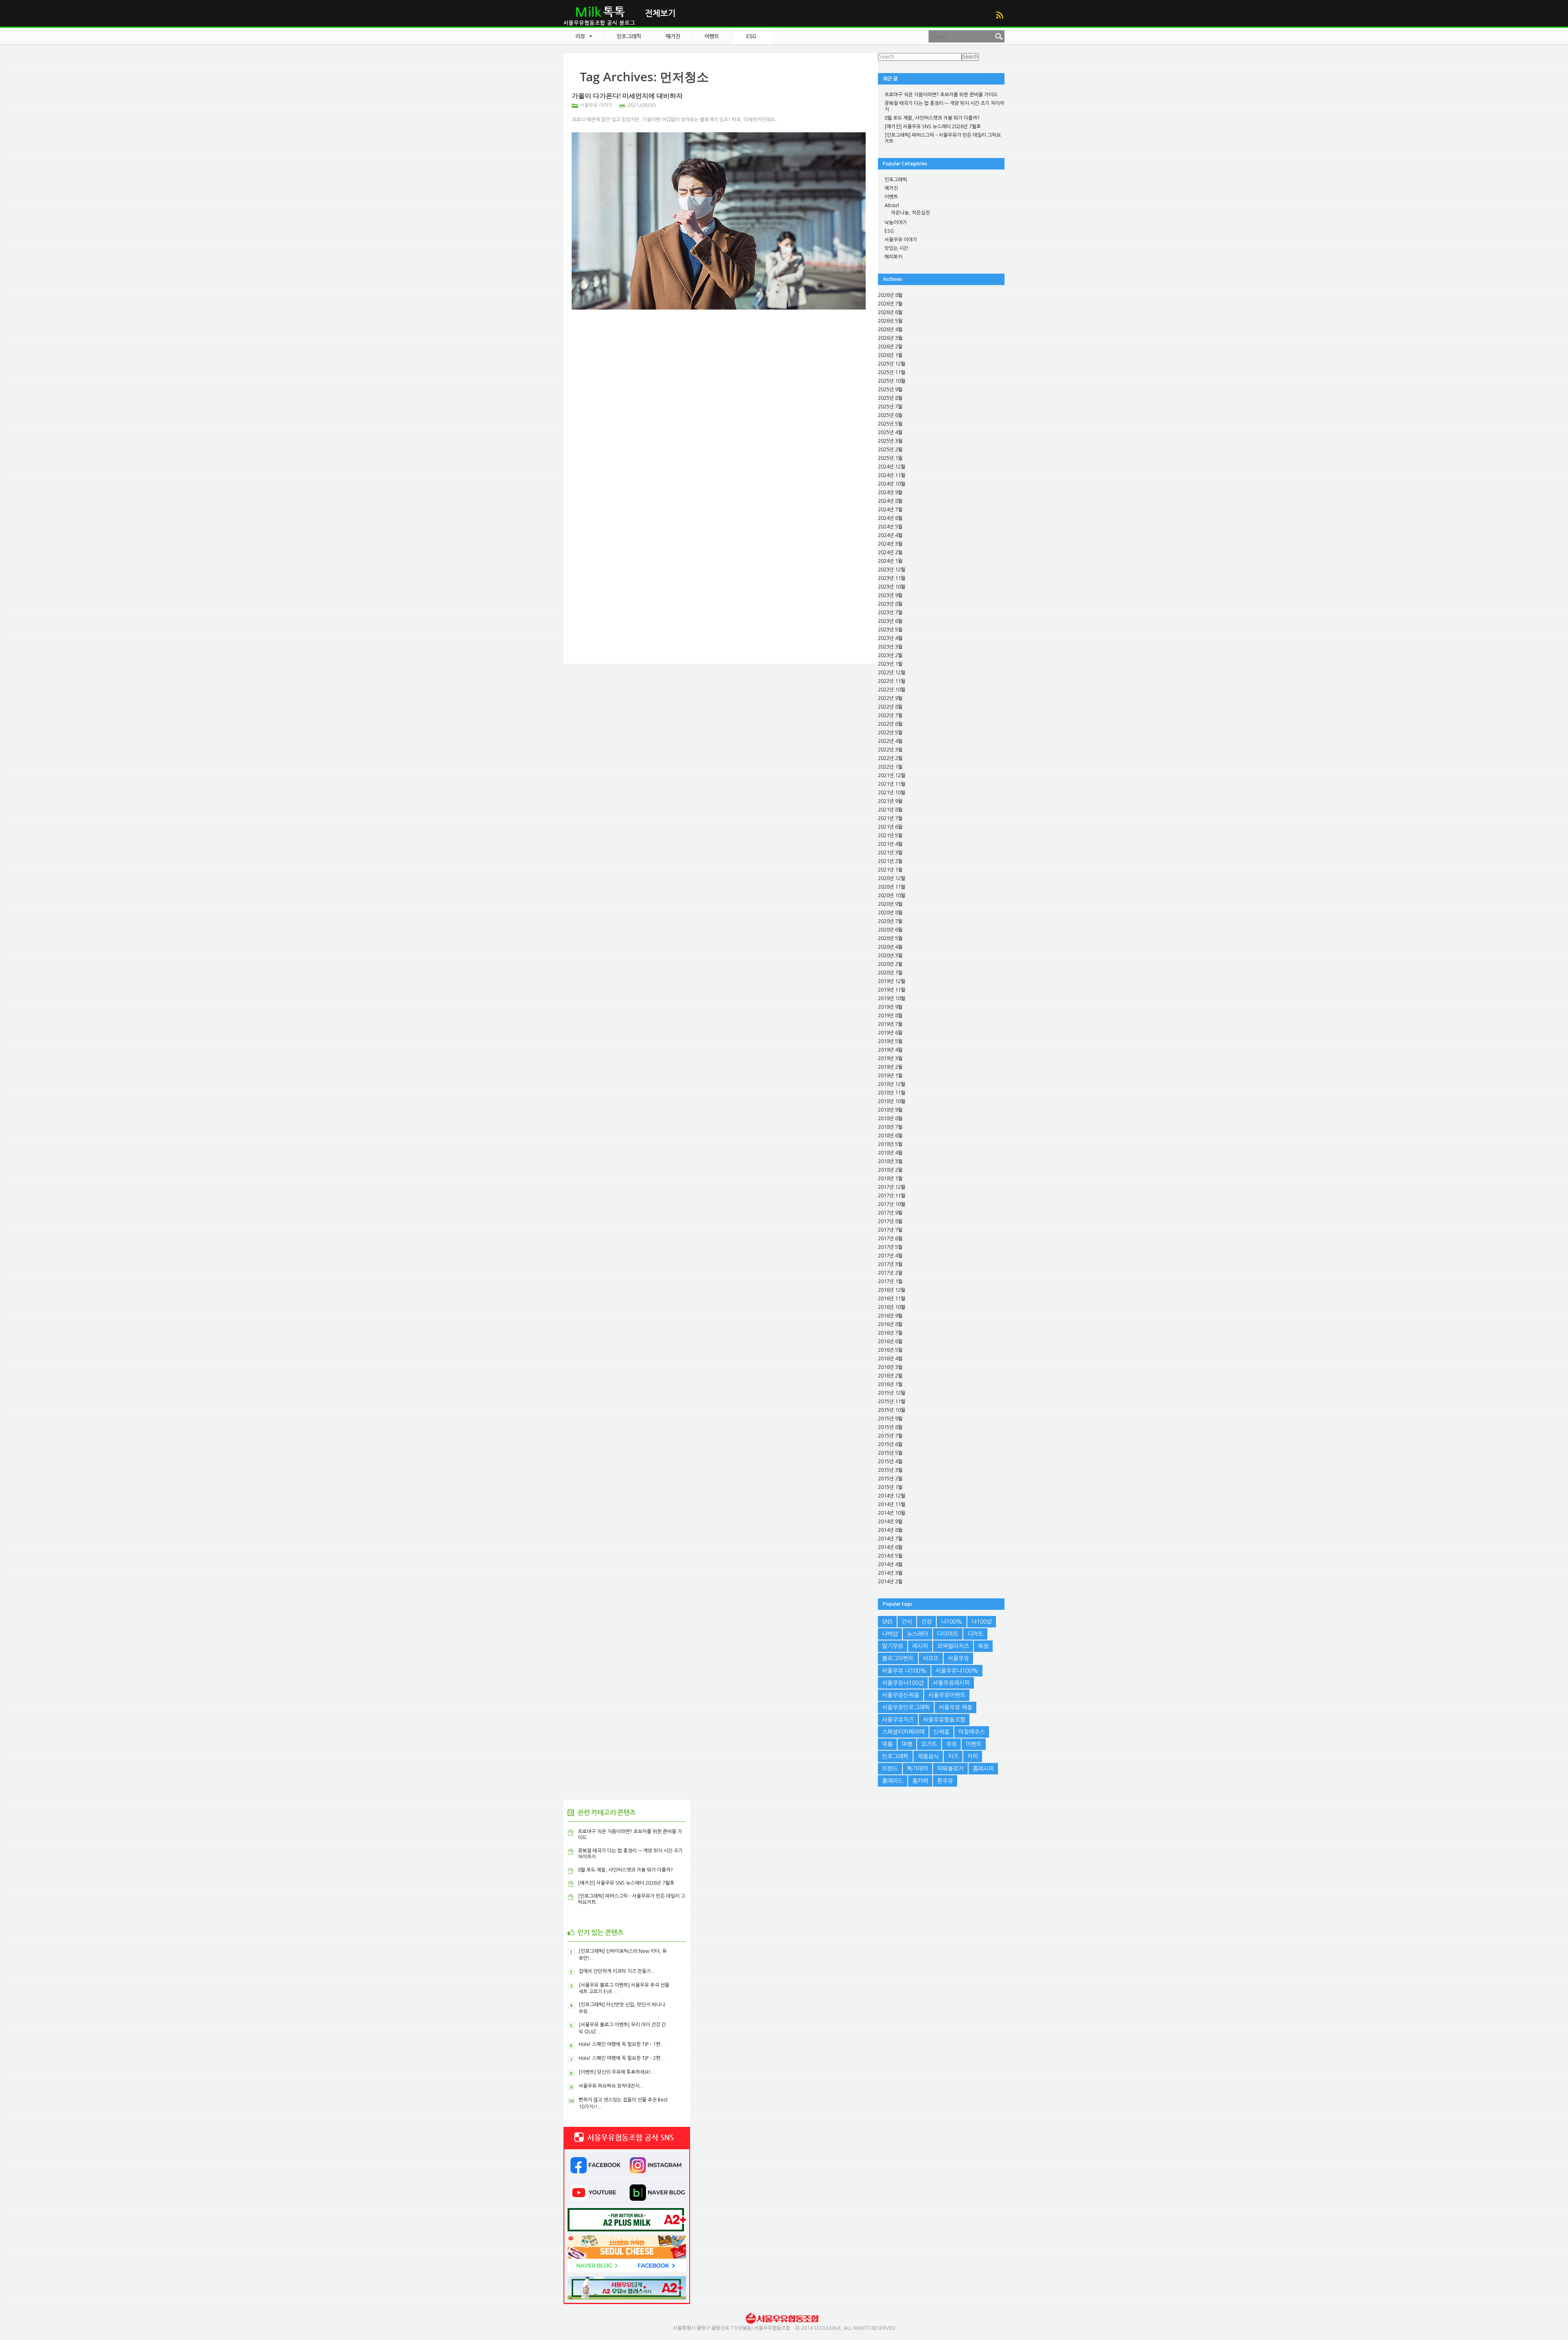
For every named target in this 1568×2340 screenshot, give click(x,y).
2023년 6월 (890, 621)
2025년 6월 (890, 415)
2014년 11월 (892, 1504)
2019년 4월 (890, 1050)
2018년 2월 (890, 1170)
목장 (983, 1646)
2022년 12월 (892, 673)
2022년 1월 (890, 767)
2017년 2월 (890, 1273)
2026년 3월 (890, 338)
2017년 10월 (892, 1204)
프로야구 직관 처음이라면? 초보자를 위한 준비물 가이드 (941, 95)
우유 (951, 1744)
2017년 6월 (890, 1239)
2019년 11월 (892, 990)
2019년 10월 (892, 998)
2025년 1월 (890, 458)
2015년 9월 (890, 1419)
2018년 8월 (890, 1119)
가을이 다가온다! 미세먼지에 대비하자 (627, 96)
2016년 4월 (890, 1359)
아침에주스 (972, 1732)
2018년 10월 (892, 1101)
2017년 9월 (890, 1213)
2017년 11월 (892, 1196)
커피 (973, 1756)
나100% (952, 1622)
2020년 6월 (890, 930)
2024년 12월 (892, 467)
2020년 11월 (892, 887)
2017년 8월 (890, 1221)
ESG (889, 231)
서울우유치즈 (898, 1720)
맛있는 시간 (896, 248)
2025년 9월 (890, 390)
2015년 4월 (890, 1462)
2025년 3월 (890, 441)
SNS (887, 1622)
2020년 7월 (890, 921)
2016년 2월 (890, 1376)
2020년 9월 (890, 904)
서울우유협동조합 (944, 1720)
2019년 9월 (890, 1007)
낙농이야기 (896, 223)
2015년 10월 (892, 1410)
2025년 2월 (890, 450)
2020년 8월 (890, 913)
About (892, 205)
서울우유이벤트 (947, 1695)
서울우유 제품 (955, 1707)
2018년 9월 (890, 1110)
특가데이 (918, 1769)
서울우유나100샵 (903, 1683)
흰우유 (945, 1781)
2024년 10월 (892, 484)
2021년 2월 (890, 861)
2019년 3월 (890, 1059)
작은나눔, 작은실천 (910, 213)
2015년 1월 (890, 1487)
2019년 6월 (890, 1033)
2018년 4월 (890, 1153)
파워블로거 (950, 1769)
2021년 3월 (890, 853)
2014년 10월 (892, 1513)
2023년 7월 (890, 613)
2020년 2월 (890, 964)
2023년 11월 (892, 578)
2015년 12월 (892, 1393)
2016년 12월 (892, 1290)
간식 (907, 1622)
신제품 (941, 1732)
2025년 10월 (892, 381)
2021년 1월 (890, 870)
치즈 (953, 1756)
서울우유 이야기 (596, 105)
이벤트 (891, 197)
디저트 (975, 1634)
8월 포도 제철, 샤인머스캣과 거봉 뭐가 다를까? (932, 118)
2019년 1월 (890, 1076)
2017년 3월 (890, 1264)
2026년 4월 (890, 330)
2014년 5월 (890, 1556)
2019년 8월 (890, 1016)
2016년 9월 (890, 1316)
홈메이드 (893, 1781)
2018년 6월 (890, 1136)
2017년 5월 (890, 1247)
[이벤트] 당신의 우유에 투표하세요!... (617, 2072)
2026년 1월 (890, 355)
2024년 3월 (890, 544)
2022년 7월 (890, 715)
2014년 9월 (890, 1522)
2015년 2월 (890, 1479)
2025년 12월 (892, 364)
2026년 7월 (890, 304)
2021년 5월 (890, 836)
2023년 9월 (890, 595)
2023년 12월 (892, 570)
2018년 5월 (890, 1144)
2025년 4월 (890, 432)
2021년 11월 (892, 784)
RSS (999, 15)
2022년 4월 (890, 741)
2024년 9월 (890, 493)
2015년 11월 (892, 1402)
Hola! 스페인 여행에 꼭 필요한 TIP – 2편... (622, 2058)
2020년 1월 (890, 973)
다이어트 (948, 1634)
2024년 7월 (890, 510)
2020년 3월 (890, 956)
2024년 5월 (890, 527)
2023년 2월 (890, 655)
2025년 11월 (892, 372)
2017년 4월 (890, 1256)
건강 (927, 1622)
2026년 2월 (890, 347)
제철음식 (928, 1756)
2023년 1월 (890, 664)
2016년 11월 (892, 1299)
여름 (887, 1744)
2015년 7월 (890, 1436)
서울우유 (958, 1658)
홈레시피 (983, 1769)
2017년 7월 (890, 1230)
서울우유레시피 (951, 1683)
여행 (907, 1744)
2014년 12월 (892, 1496)
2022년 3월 (890, 750)
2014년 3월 (890, 1573)
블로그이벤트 (898, 1658)
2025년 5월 (890, 424)
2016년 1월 (890, 1384)
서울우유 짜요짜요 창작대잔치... (611, 2086)
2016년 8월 (890, 1324)
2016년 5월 (890, 1350)
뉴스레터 (918, 1634)
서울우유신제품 (901, 1695)
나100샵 (982, 1622)
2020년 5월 (890, 938)
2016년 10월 (892, 1307)
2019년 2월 (890, 1067)
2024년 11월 (892, 475)
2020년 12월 (892, 878)
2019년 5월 (890, 1041)
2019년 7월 (890, 1024)
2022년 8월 (890, 707)
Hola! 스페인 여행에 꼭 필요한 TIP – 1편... (622, 2044)
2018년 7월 (890, 1127)
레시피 (920, 1646)
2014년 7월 (890, 1539)
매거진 (891, 188)
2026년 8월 (890, 295)
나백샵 (890, 1634)
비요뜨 (931, 1658)
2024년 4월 (890, 535)
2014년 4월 (890, 1564)
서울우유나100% (957, 1671)
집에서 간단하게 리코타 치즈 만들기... (617, 1971)
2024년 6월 (890, 518)
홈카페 (920, 1781)
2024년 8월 (890, 501)
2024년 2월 (890, 553)
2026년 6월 (890, 312)
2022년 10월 (892, 690)
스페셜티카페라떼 (903, 1732)
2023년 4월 (890, 638)
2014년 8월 (890, 1530)
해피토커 (893, 257)
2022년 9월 (890, 698)
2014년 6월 (890, 1547)
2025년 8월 (890, 398)
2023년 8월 (890, 604)
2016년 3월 (890, 1367)
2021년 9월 (890, 801)
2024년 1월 (890, 561)
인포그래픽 (896, 180)
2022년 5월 (890, 733)
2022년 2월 (890, 758)
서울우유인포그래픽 (906, 1707)
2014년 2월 (890, 1582)
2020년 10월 (892, 896)
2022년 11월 (892, 681)
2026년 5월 (890, 321)
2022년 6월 (890, 724)
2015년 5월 (890, 1453)
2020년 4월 (890, 947)
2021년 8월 (890, 810)
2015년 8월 (890, 1427)
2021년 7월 (890, 818)
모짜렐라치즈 (953, 1646)
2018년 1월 (890, 1179)
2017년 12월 (892, 1187)
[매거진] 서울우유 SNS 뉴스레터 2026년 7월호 (933, 127)
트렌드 (890, 1769)
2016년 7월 (890, 1333)
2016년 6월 (890, 1342)
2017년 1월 (890, 1281)
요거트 (929, 1744)
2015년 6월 (890, 1444)
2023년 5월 (890, 630)
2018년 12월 (892, 1084)
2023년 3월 (890, 647)
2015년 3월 (890, 1470)
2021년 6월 (890, 827)
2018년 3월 (890, 1161)
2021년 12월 (892, 776)
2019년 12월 (892, 981)
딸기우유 (893, 1646)
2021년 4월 (890, 844)
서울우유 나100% (904, 1671)
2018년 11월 (892, 1093)
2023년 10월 (892, 587)
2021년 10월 (892, 793)
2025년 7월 (890, 407)
